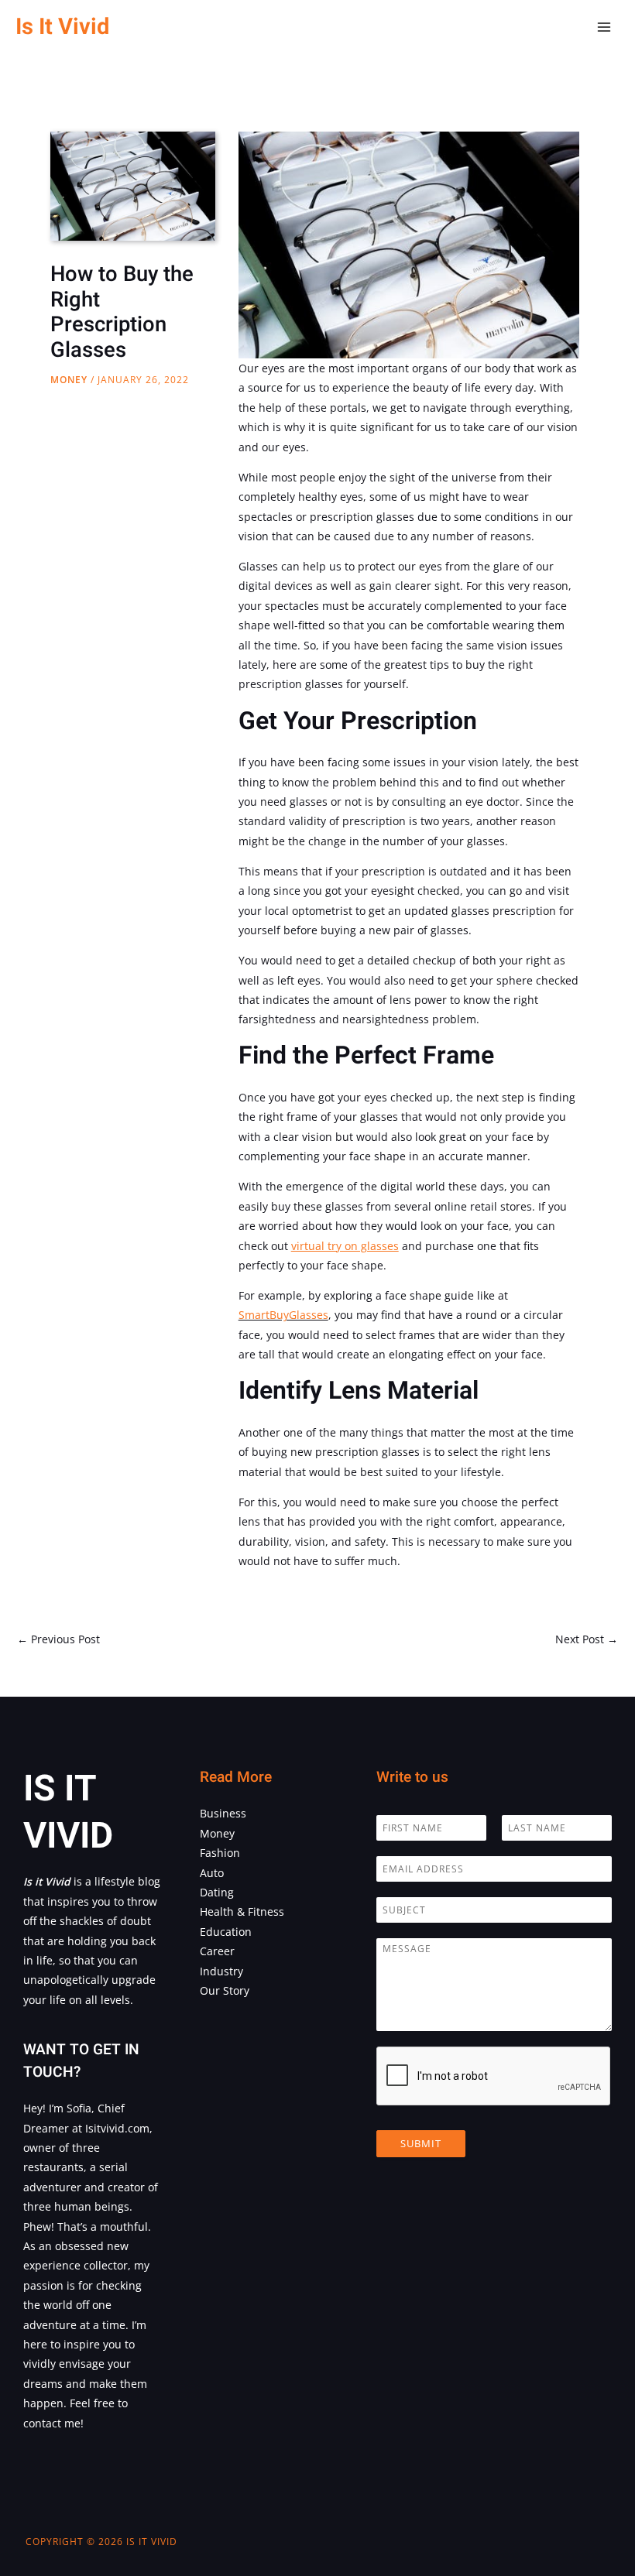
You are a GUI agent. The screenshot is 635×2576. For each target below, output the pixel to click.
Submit (421, 2143)
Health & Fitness (242, 1911)
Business (223, 1813)
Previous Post (58, 1639)
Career (217, 1951)
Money (69, 380)
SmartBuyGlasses (283, 1315)
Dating (217, 1892)
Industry (221, 1971)
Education (226, 1932)
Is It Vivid (62, 27)
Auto (212, 1873)
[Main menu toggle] (604, 27)
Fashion (220, 1853)
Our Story (225, 1990)
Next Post (587, 1639)
